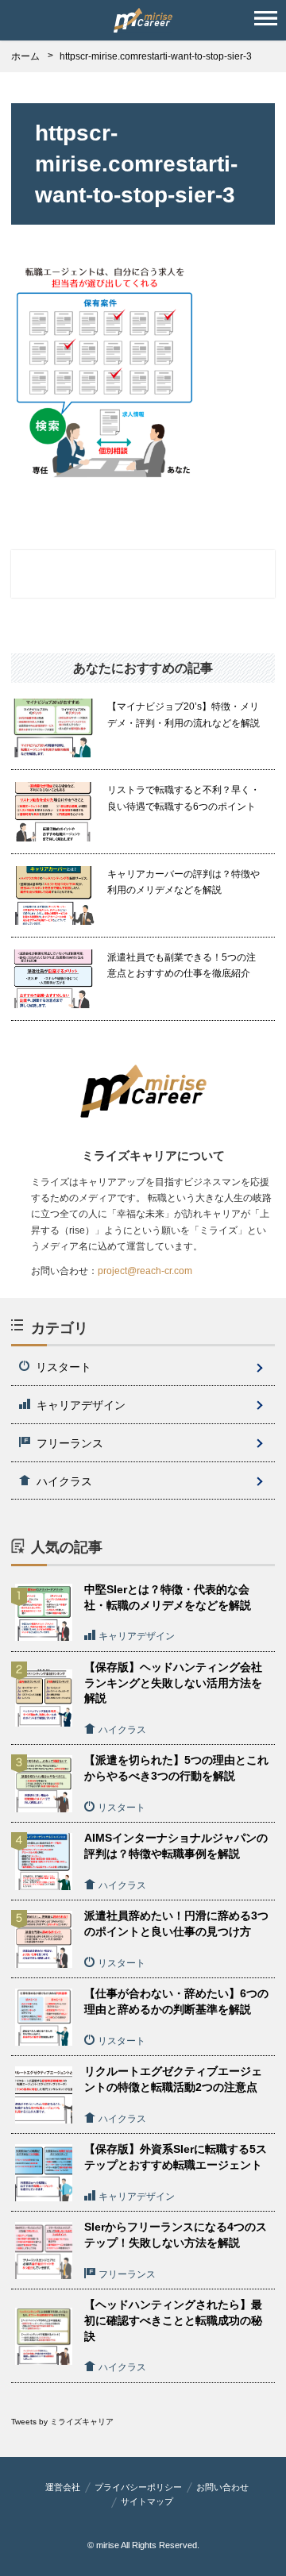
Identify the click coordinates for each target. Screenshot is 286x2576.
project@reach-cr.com (145, 1271)
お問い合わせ (222, 2487)
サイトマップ (147, 2501)
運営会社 (63, 2487)
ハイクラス (64, 1481)
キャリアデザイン (81, 1405)
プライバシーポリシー (138, 2487)
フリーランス (70, 1443)
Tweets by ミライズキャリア (62, 2422)
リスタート (64, 1367)
